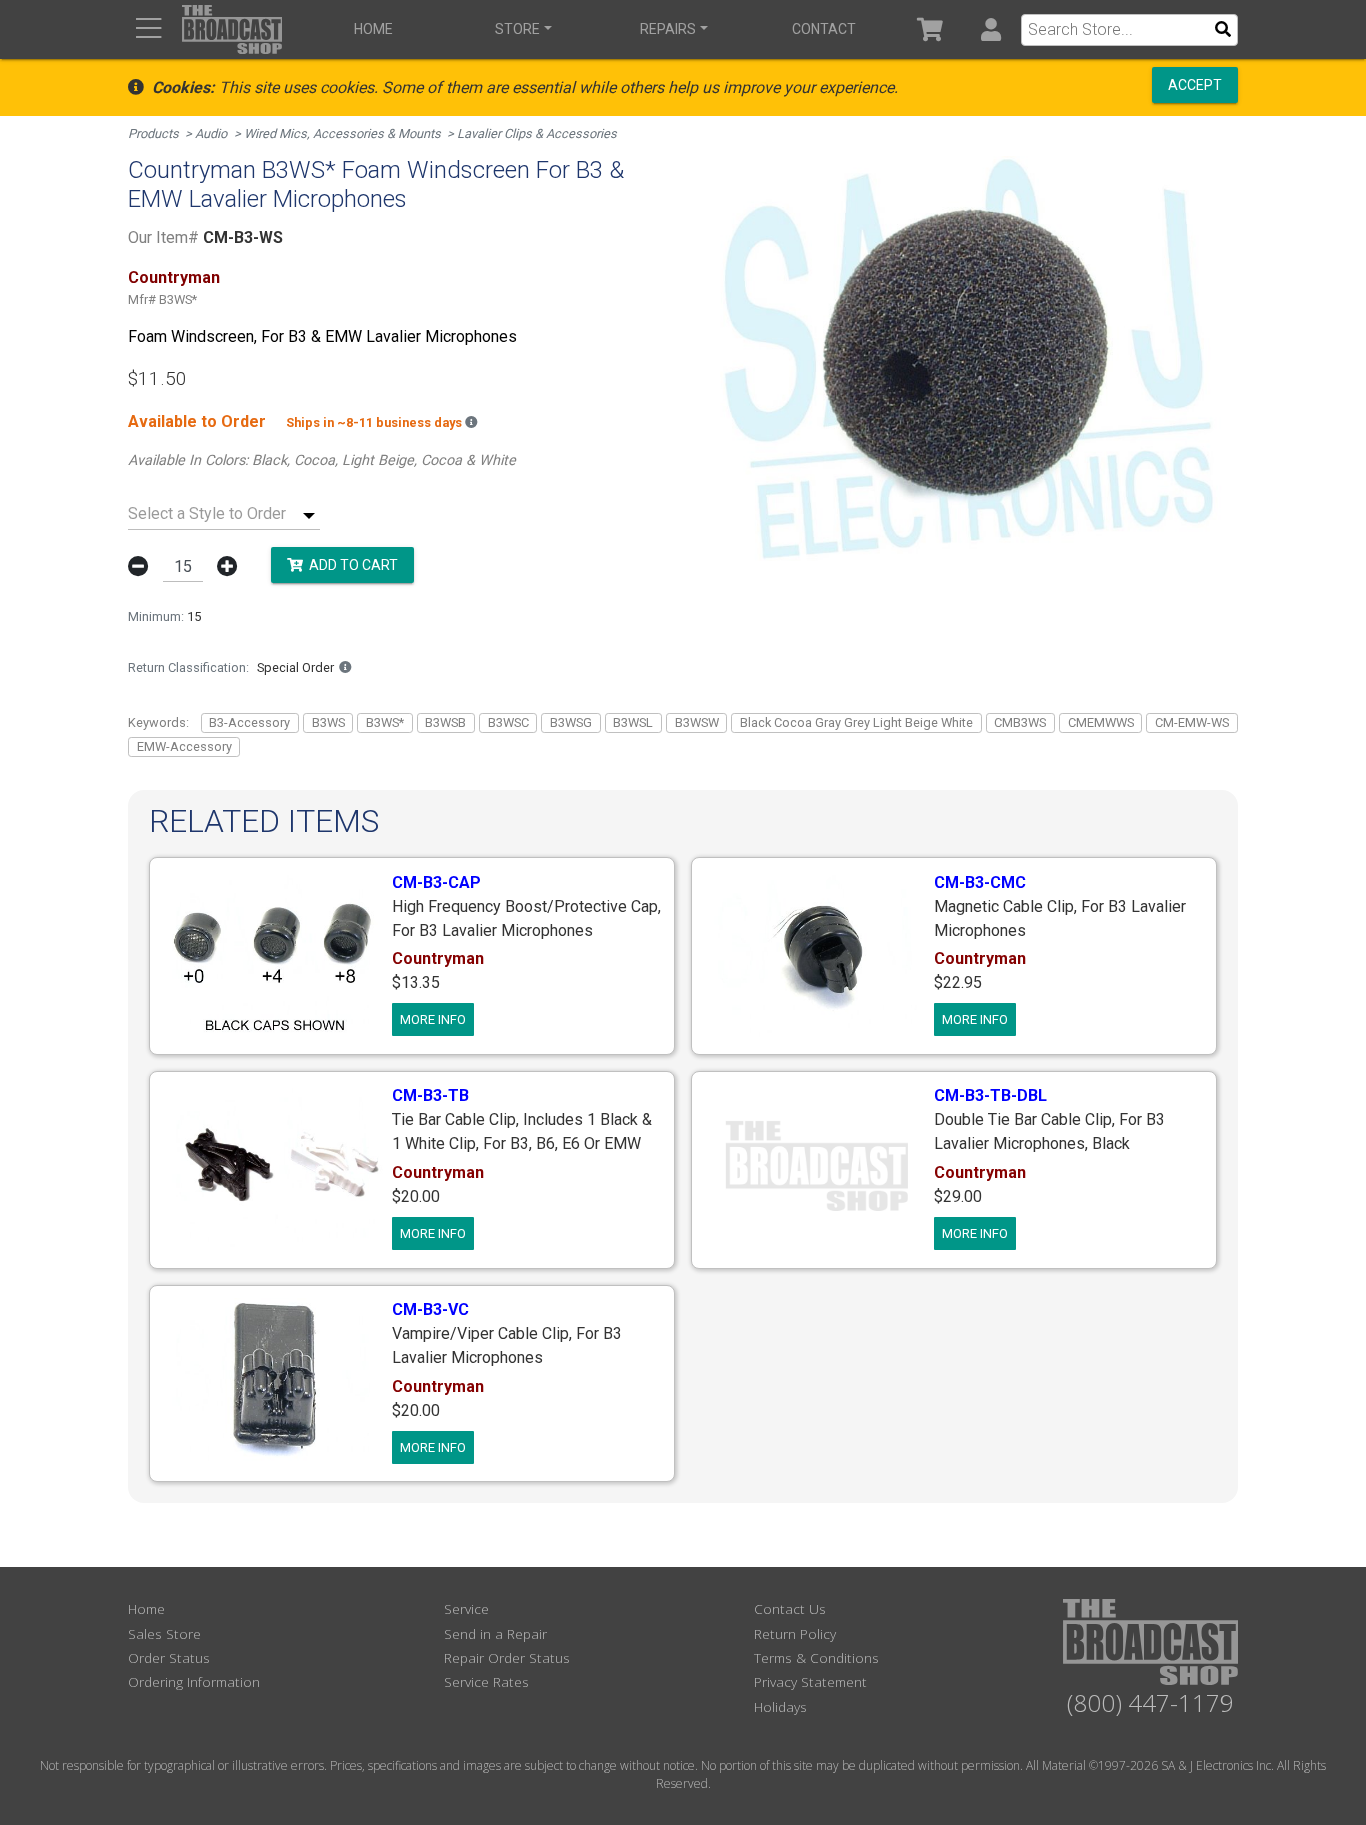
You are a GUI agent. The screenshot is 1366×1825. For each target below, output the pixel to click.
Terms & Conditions (816, 1657)
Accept (1195, 85)
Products (153, 133)
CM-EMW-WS (1192, 722)
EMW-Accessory (184, 746)
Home (373, 29)
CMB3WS (1020, 722)
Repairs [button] (668, 29)
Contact (824, 29)
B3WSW (697, 722)
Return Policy (795, 1633)
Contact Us (790, 1608)
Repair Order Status (507, 1657)
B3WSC (508, 722)
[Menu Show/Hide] (148, 29)
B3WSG (571, 722)
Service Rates (486, 1681)
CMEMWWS (1101, 722)
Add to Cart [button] (350, 565)
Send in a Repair (495, 1633)
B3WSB (445, 722)
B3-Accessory (249, 722)
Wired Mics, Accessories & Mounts (342, 133)
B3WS (328, 722)
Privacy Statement (810, 1681)
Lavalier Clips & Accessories (537, 133)
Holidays (780, 1706)
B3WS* (385, 722)
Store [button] (517, 29)
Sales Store (164, 1633)
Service (466, 1608)
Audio (211, 133)
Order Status (169, 1657)
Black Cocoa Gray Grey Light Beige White (856, 722)
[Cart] (930, 29)
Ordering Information (194, 1681)
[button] (990, 29)
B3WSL (633, 722)
